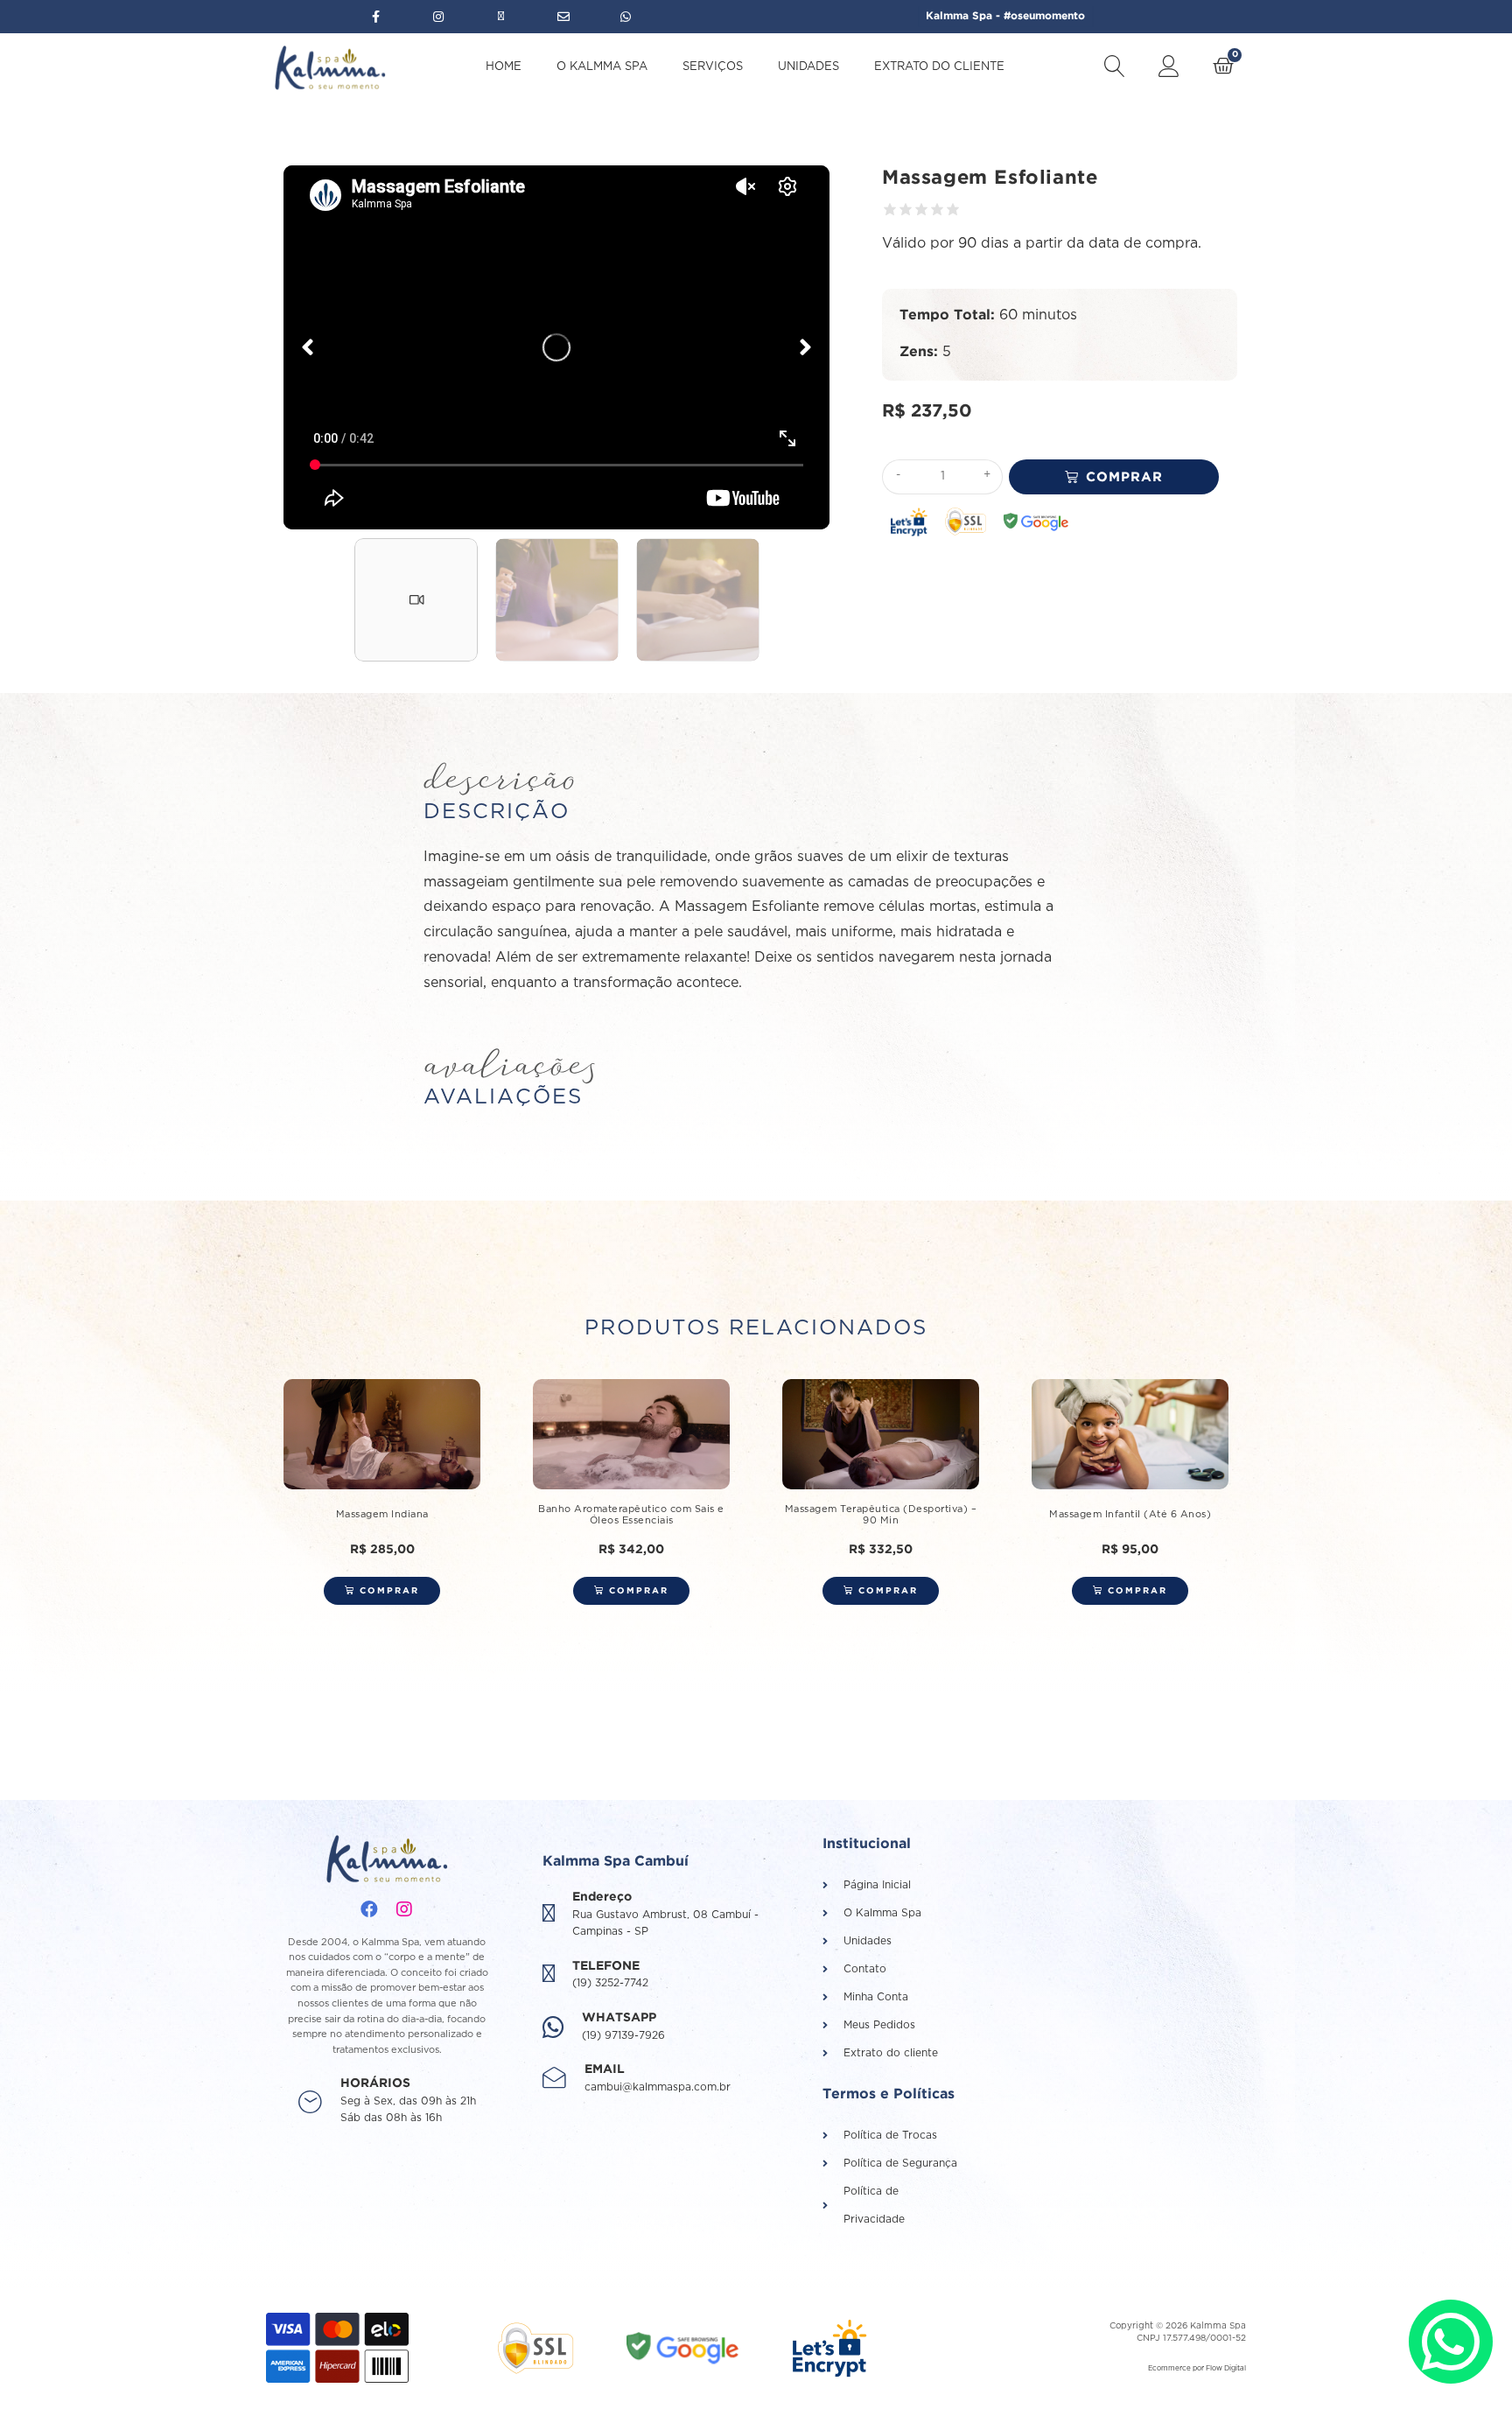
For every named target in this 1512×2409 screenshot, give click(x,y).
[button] (308, 347)
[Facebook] (369, 1909)
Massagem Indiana (382, 1515)
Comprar (1124, 477)
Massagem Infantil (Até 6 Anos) (1130, 1515)
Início (602, 125)
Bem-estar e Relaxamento (711, 125)
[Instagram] (404, 1909)
